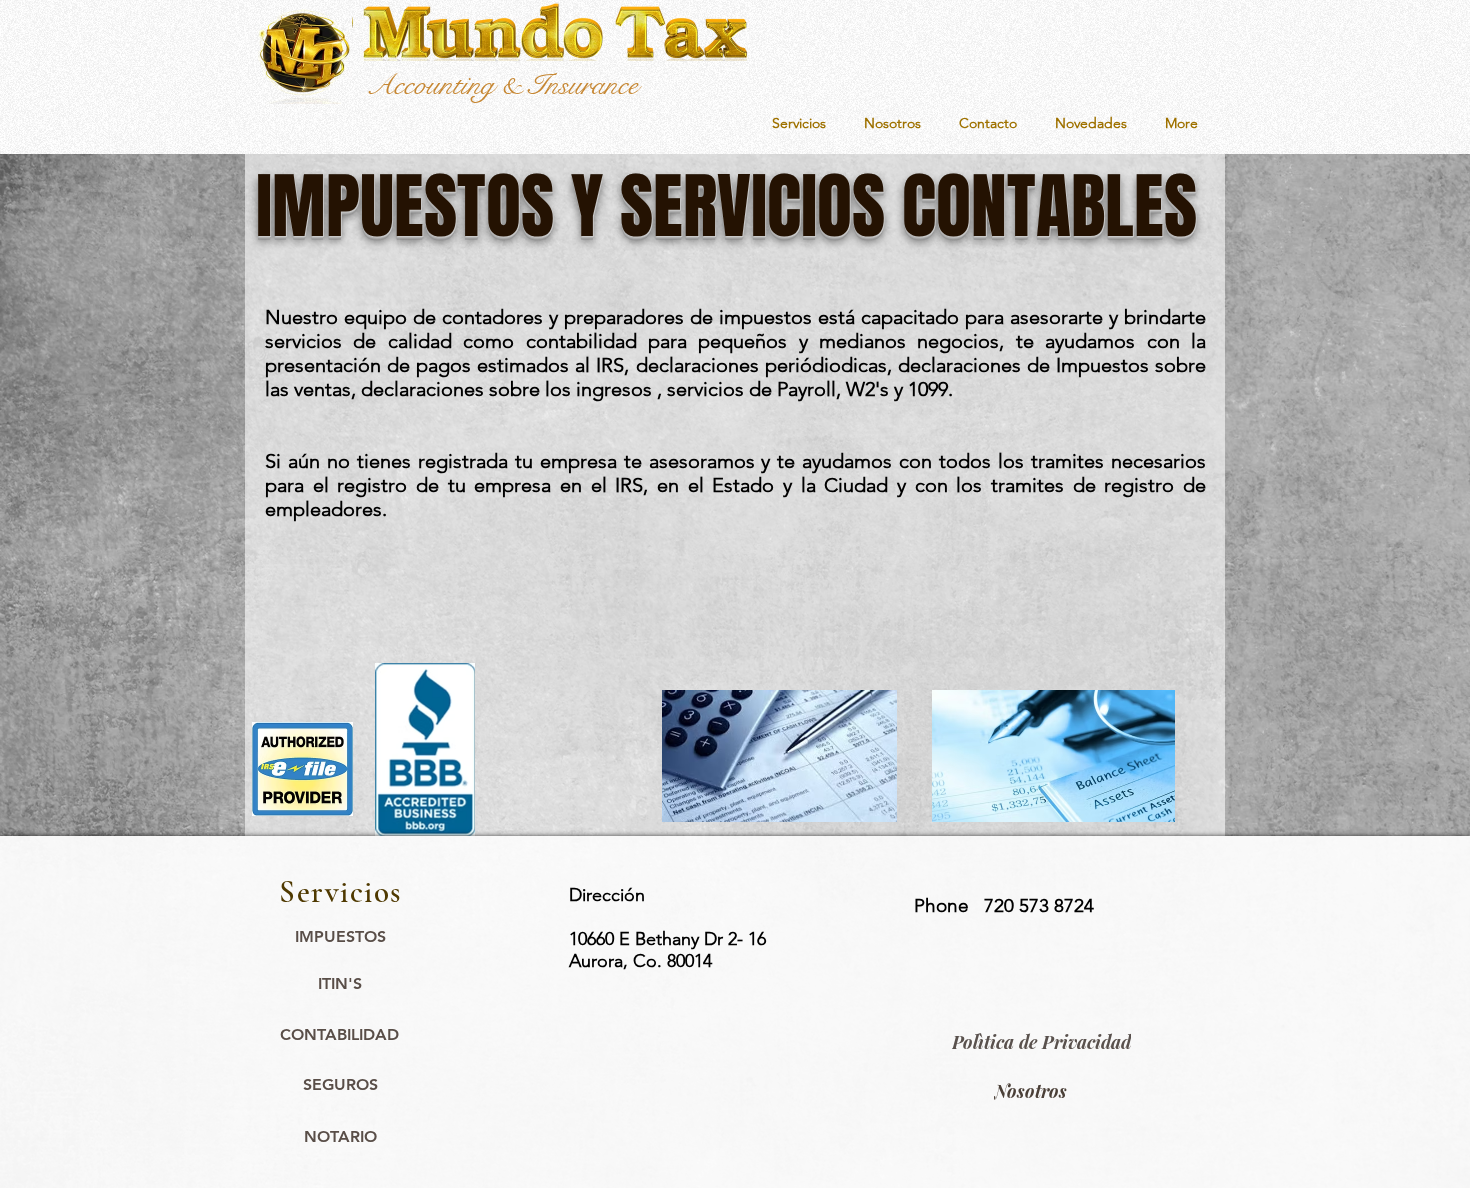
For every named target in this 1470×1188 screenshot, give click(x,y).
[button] (799, 123)
